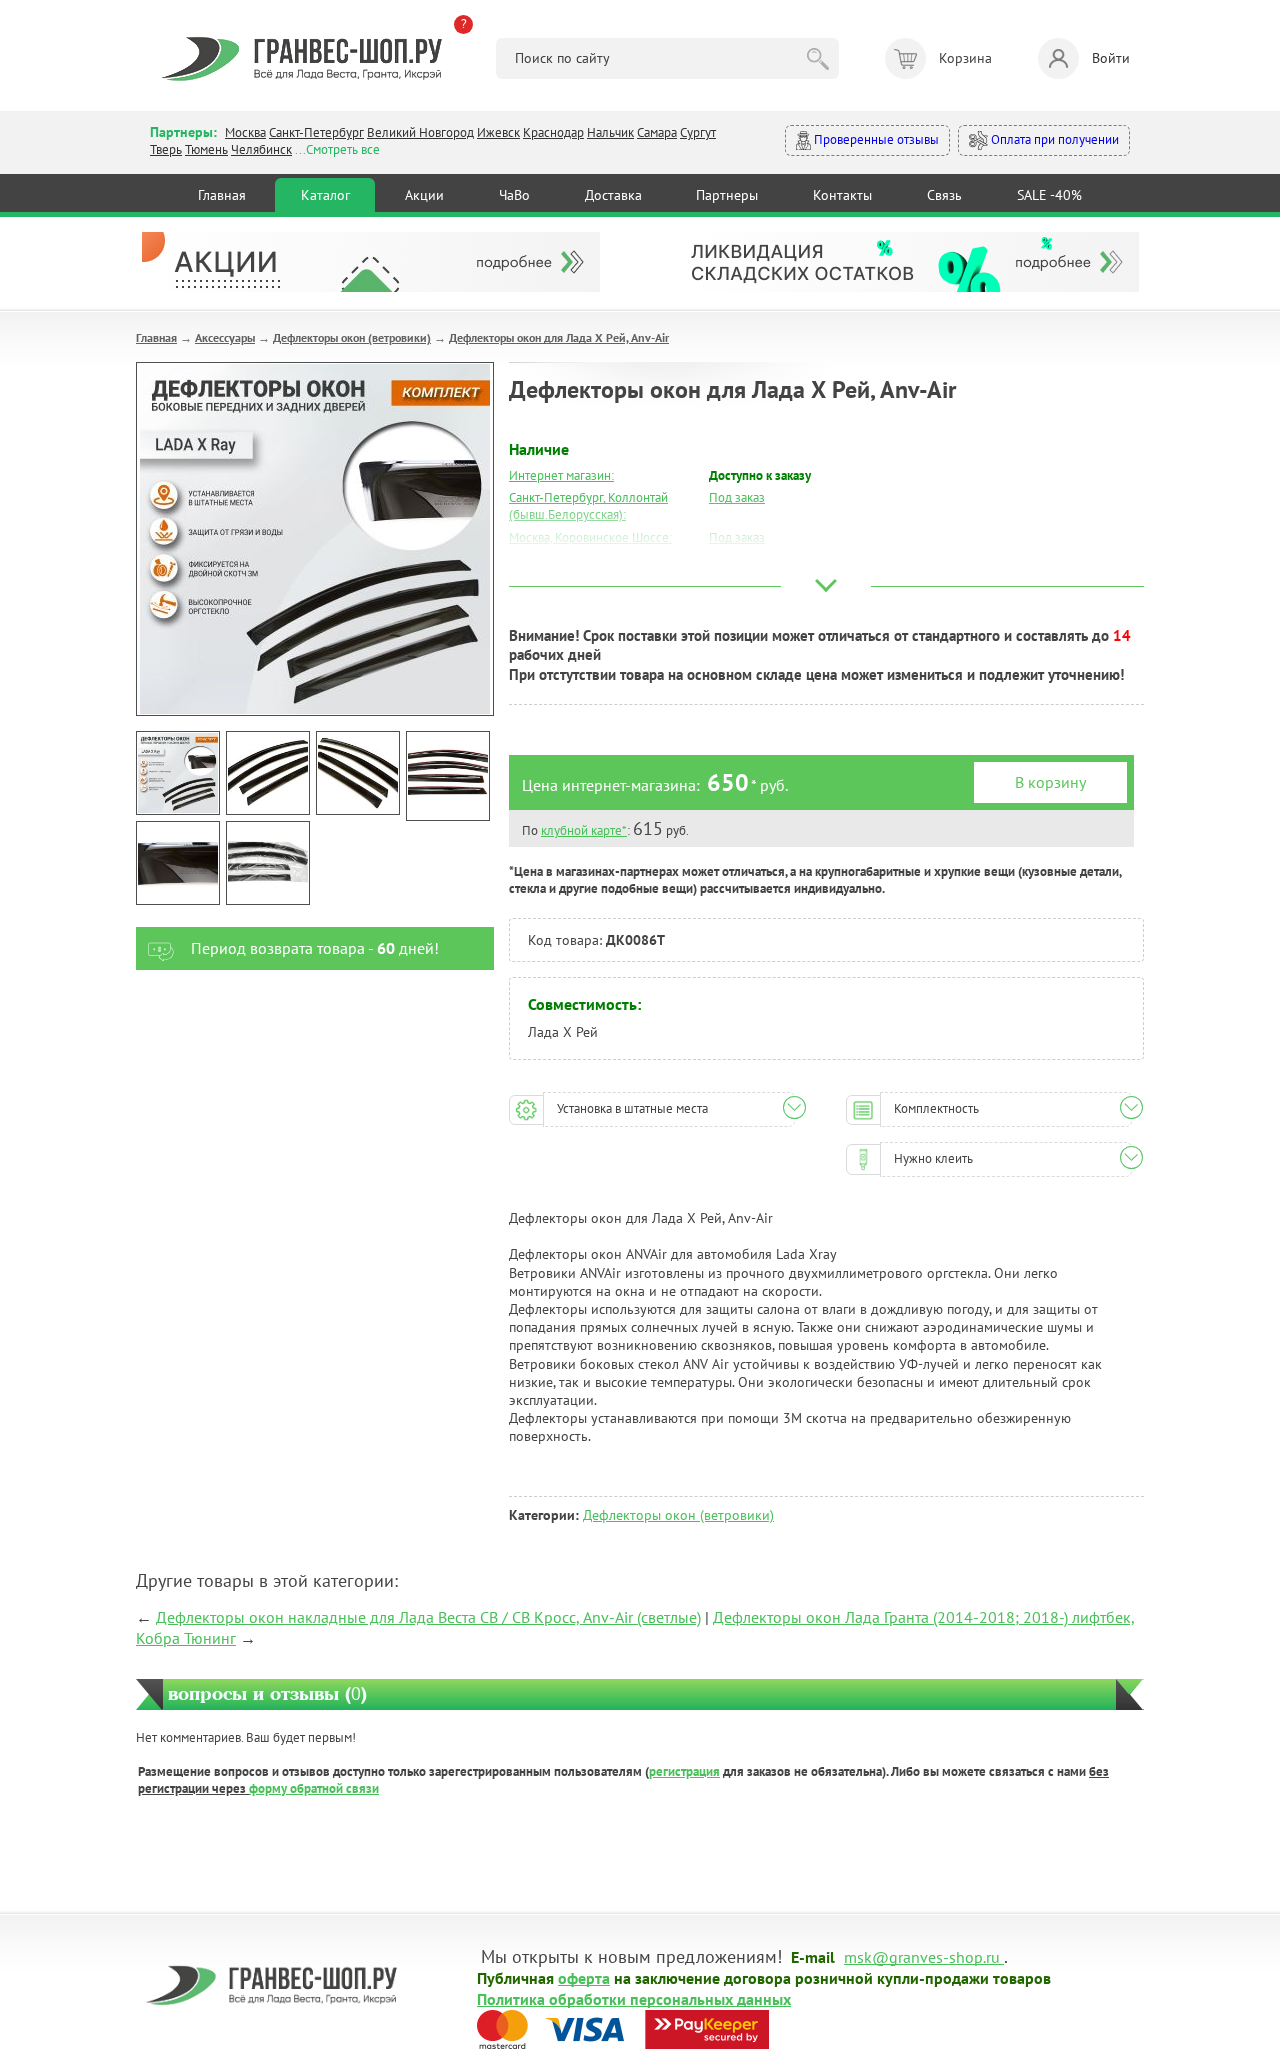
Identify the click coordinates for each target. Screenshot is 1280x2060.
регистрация (684, 1771)
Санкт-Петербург (316, 132)
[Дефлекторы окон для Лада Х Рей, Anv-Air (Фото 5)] (178, 863)
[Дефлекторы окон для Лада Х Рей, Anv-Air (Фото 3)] (358, 773)
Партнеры (727, 195)
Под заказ (737, 497)
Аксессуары (225, 337)
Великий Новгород (420, 132)
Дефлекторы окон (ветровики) (352, 337)
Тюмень (206, 149)
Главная (222, 195)
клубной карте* (584, 830)
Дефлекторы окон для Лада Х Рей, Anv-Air (559, 337)
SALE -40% (1049, 195)
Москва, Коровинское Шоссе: (590, 537)
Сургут (698, 132)
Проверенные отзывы (875, 139)
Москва (245, 132)
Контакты (842, 195)
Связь (944, 195)
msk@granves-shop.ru (922, 1956)
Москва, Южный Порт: (571, 560)
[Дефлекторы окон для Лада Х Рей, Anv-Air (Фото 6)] (268, 863)
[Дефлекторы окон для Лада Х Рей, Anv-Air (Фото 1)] (178, 773)
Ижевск (498, 132)
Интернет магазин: (561, 475)
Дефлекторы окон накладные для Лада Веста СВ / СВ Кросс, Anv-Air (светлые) (428, 1617)
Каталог (325, 195)
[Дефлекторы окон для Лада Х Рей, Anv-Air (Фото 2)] (268, 773)
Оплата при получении (1053, 139)
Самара (657, 132)
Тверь (166, 149)
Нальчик (610, 132)
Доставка (613, 195)
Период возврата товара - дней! (315, 948)
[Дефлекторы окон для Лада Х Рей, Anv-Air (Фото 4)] (448, 776)
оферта (584, 1977)
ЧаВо (514, 195)
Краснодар (553, 132)
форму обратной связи (314, 1788)
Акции (424, 195)
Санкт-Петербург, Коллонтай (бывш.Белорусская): (588, 506)
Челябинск (261, 149)
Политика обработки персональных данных (634, 1998)
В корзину (1050, 782)
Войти (1111, 58)
